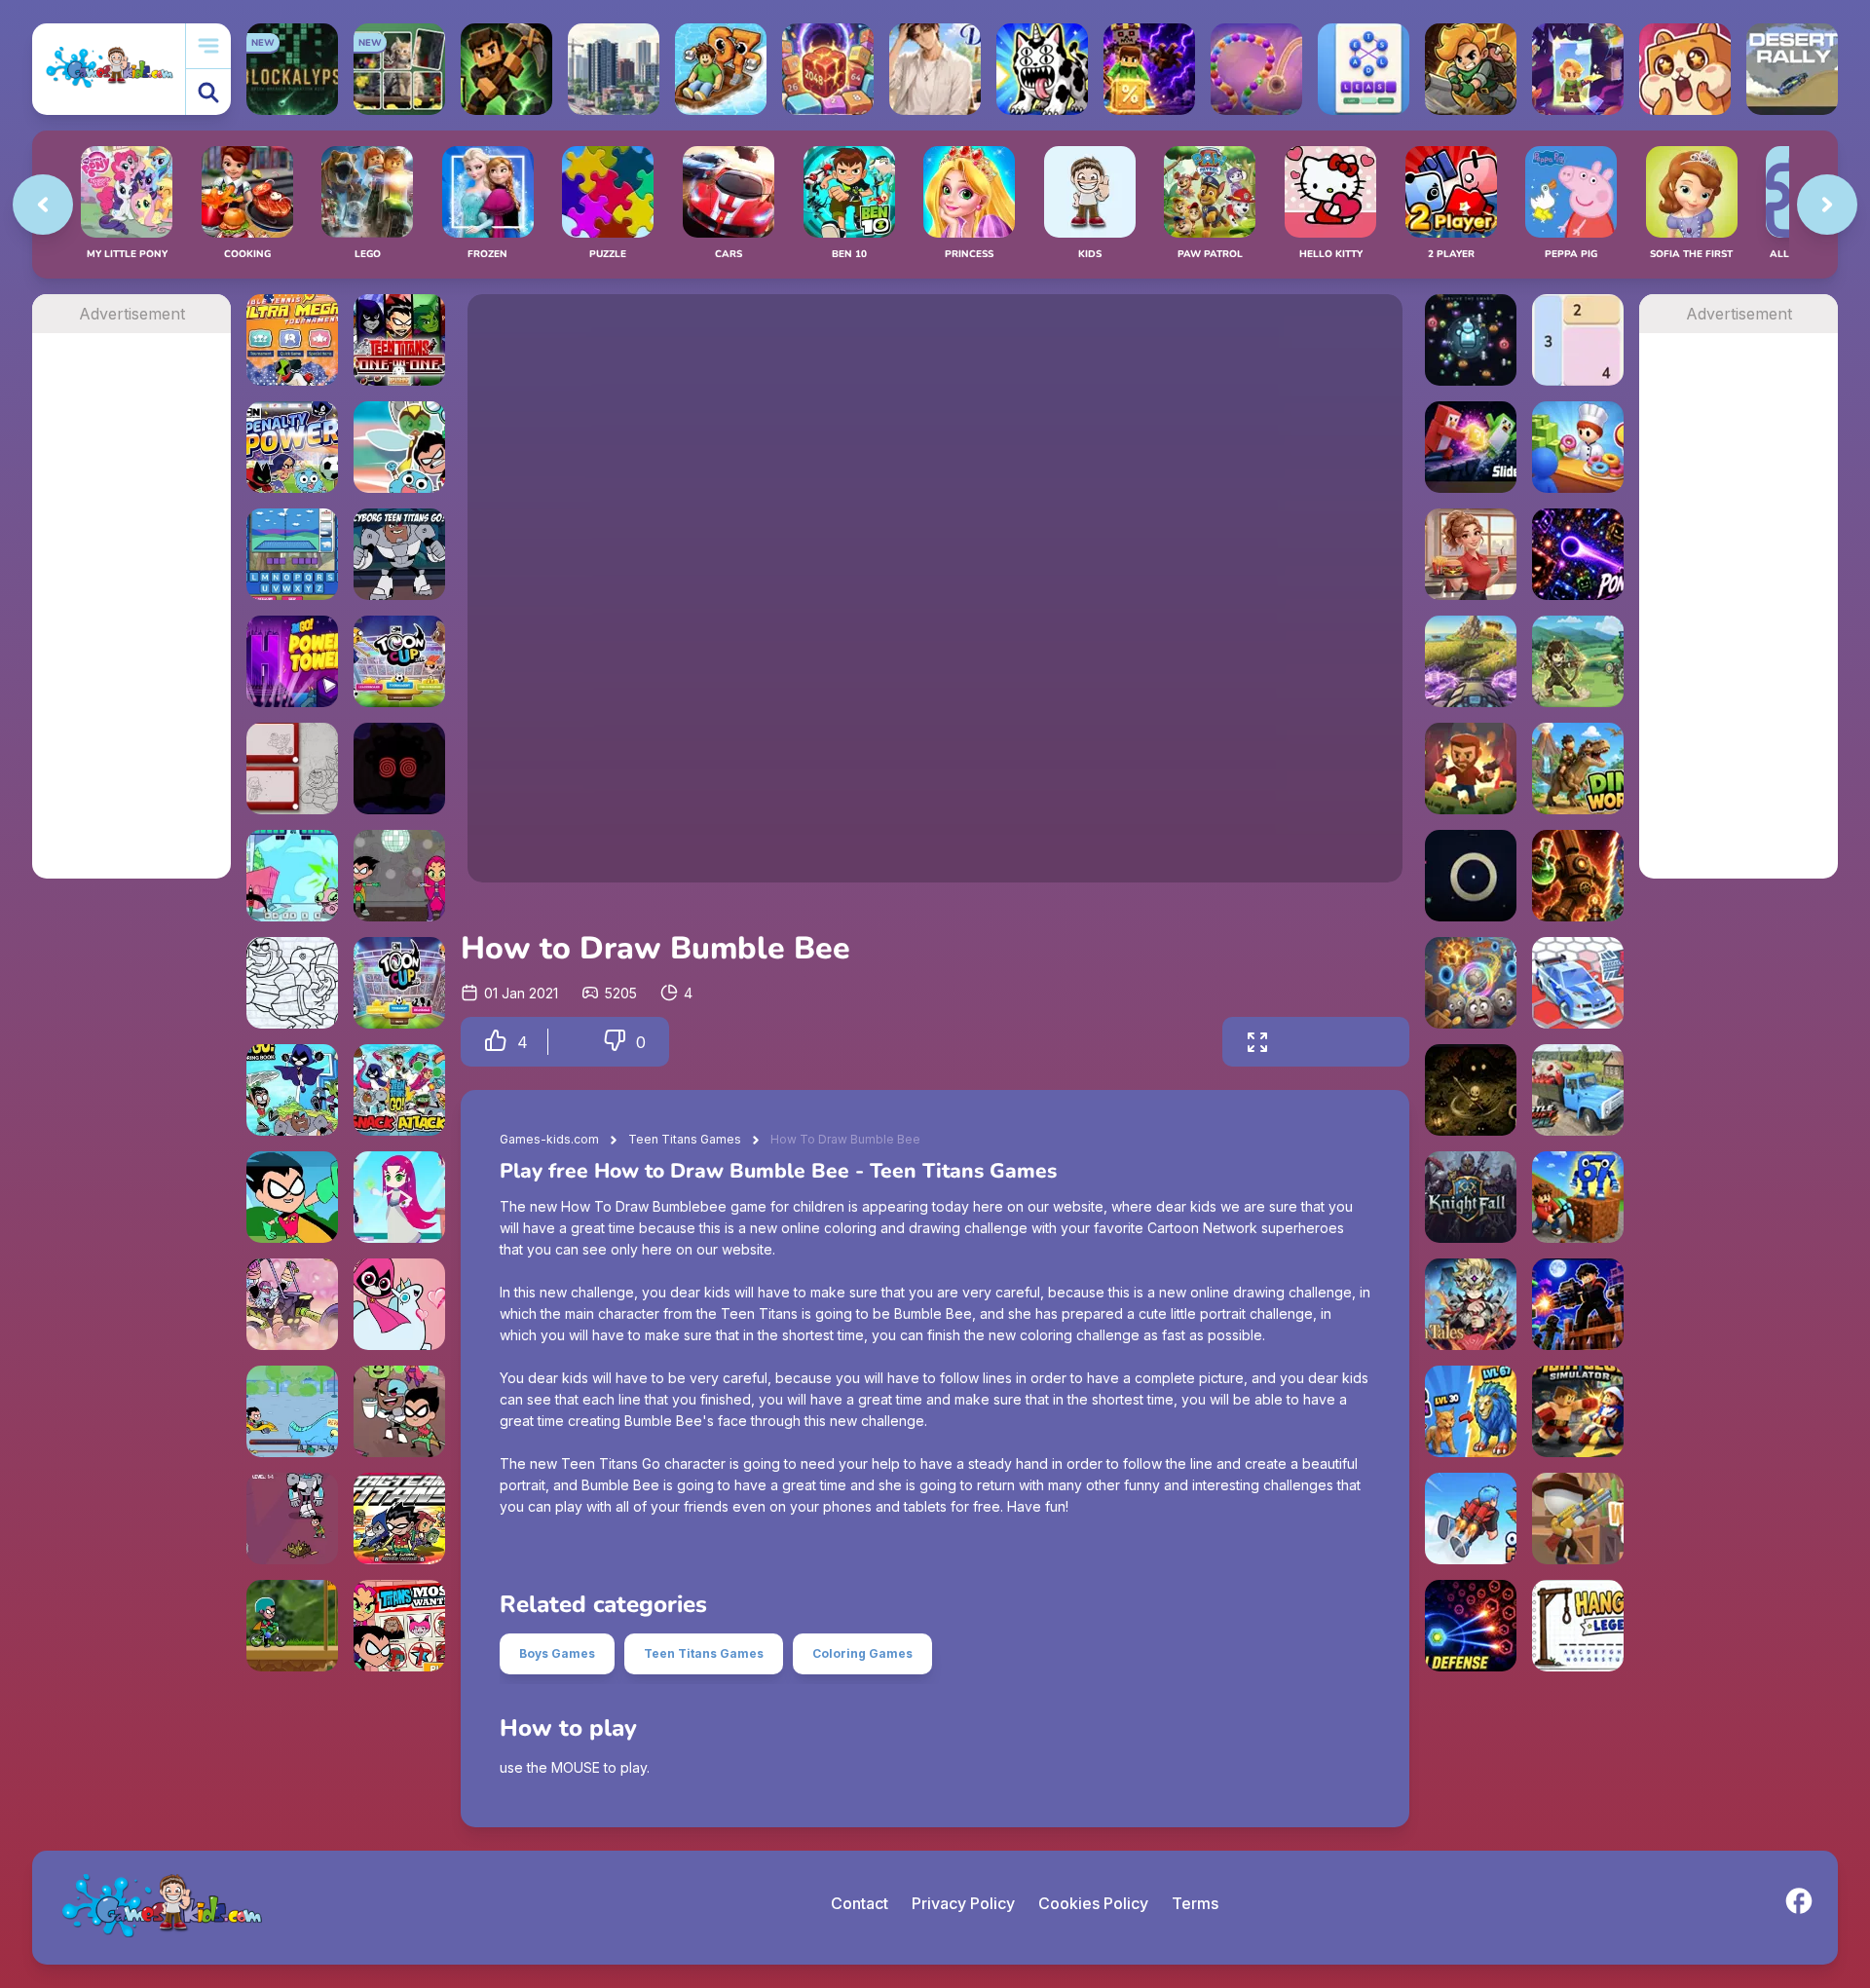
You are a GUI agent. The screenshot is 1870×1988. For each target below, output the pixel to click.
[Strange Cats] (1042, 69)
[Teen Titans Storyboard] (292, 769)
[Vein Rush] (506, 69)
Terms (1195, 1903)
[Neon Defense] (1471, 1626)
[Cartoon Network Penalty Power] (292, 447)
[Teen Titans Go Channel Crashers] (292, 1519)
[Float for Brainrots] (721, 69)
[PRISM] (1471, 876)
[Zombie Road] (1471, 769)
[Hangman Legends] (1578, 1626)
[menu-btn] (208, 46)
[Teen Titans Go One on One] (399, 340)
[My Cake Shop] (1578, 447)
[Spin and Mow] (1471, 661)
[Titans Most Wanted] (399, 1626)
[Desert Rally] (1792, 69)
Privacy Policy (963, 1903)
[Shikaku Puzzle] (1578, 340)
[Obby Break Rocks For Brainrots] (1578, 1197)
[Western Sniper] (1578, 1519)
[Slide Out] (1471, 447)
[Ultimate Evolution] (1471, 1411)
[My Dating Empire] (935, 69)
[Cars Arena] (1578, 983)
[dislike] (615, 1042)
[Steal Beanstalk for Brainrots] (1471, 69)
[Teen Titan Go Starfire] (399, 1197)
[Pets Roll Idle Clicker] (1685, 69)
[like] (496, 1042)
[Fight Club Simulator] (1578, 1411)
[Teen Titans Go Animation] (399, 876)
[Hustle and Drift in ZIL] (1578, 1090)
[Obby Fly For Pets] (1471, 1519)
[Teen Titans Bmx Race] (292, 1626)
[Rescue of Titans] (399, 769)
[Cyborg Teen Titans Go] (399, 554)
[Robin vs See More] (292, 1411)
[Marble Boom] (1256, 69)
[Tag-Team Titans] (399, 1519)
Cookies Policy (1093, 1903)
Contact (860, 1903)
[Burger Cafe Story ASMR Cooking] (1471, 554)
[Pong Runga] (1578, 554)
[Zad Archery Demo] (1578, 661)
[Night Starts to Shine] (292, 1304)
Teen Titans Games (685, 1139)
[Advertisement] (131, 625)
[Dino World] (1578, 769)
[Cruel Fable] (1471, 1090)
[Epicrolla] (1471, 983)
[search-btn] (208, 92)
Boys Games (557, 1653)
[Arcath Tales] (1471, 1304)
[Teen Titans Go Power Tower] (292, 661)
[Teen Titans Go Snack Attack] (399, 1090)
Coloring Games (862, 1653)
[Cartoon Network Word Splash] (292, 554)
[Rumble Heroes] (1578, 69)
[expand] (1257, 1042)
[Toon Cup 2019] (399, 661)
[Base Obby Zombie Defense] (1578, 1304)
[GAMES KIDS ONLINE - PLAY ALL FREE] (109, 69)
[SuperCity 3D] (614, 69)
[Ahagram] (1364, 69)
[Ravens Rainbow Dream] (399, 1304)
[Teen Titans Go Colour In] (292, 983)
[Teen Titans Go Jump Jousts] (292, 876)
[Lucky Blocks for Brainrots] (1149, 69)
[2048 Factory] (828, 69)
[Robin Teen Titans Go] (292, 1197)
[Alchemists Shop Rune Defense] (1578, 876)
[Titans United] (399, 1411)
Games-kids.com (549, 1139)
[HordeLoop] (1471, 340)
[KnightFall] (1471, 1197)
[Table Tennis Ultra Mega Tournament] (292, 340)
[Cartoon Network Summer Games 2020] (399, 447)
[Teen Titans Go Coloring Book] (292, 1090)
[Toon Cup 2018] (399, 983)
